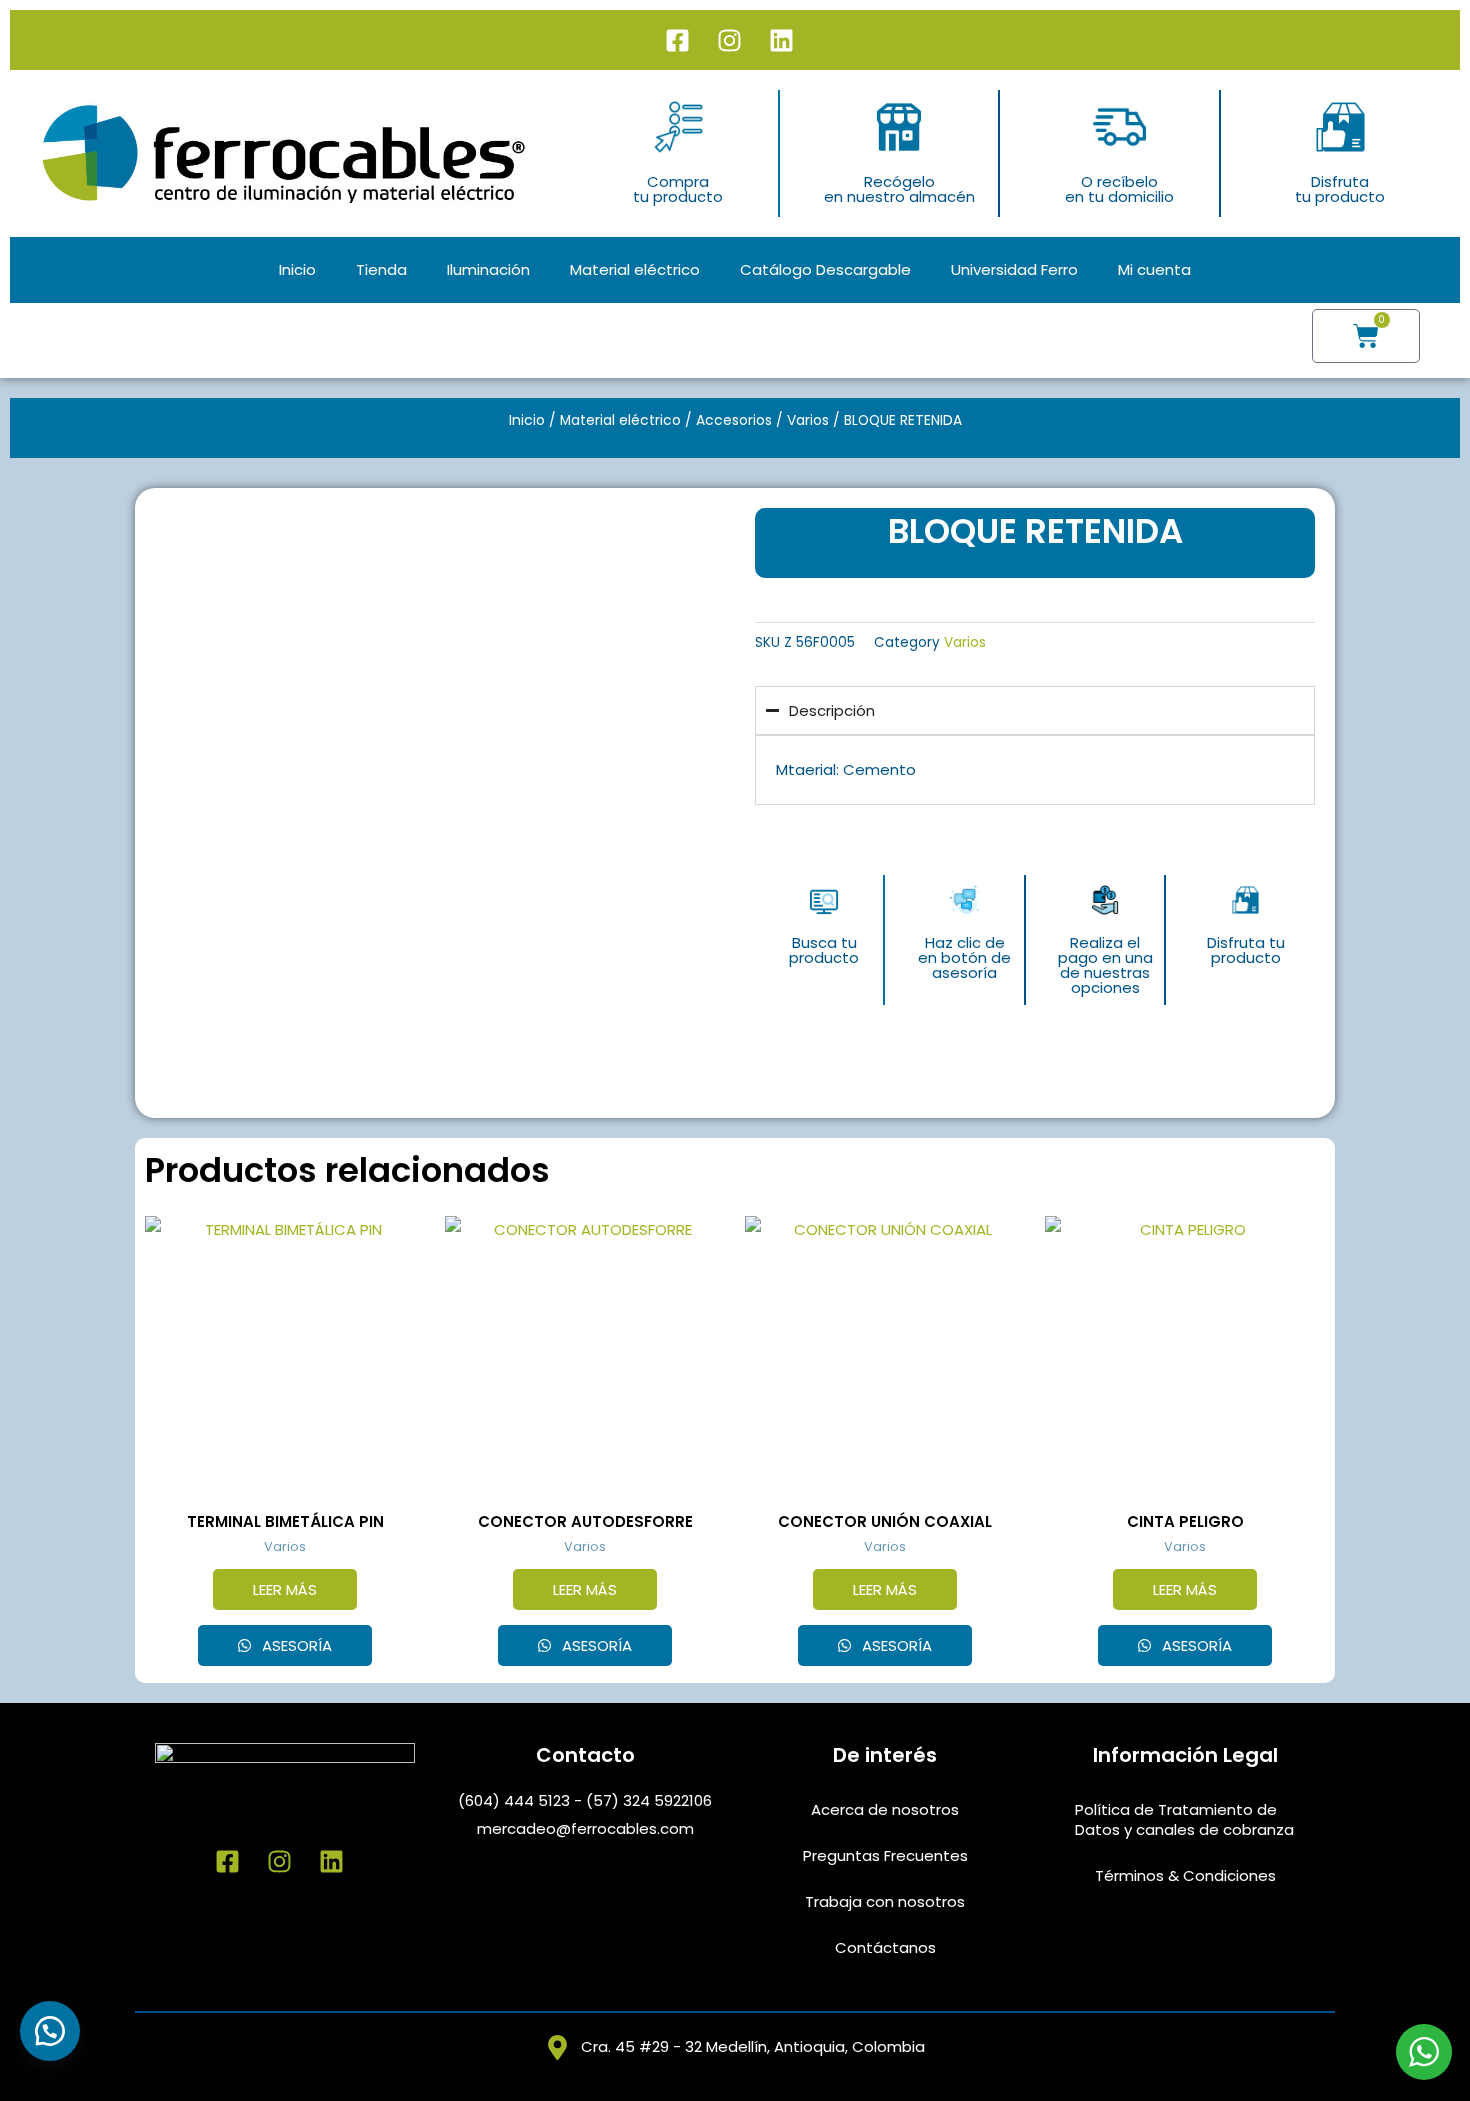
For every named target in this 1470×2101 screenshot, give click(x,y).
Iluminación (488, 269)
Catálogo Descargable (825, 269)
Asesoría (295, 1645)
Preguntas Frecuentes (885, 1855)
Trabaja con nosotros (885, 1901)
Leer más (285, 1589)
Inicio (297, 269)
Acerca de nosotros (885, 1809)
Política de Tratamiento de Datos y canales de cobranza (1184, 1819)
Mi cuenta (1154, 269)
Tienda (381, 269)
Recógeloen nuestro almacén (899, 189)
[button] (50, 2031)
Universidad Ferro (1014, 269)
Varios (808, 420)
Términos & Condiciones (1185, 1875)
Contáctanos (885, 1947)
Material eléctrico (635, 269)
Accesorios (734, 420)
